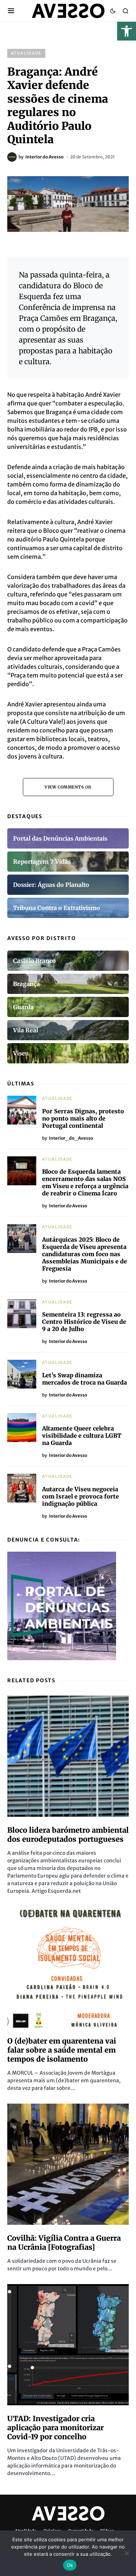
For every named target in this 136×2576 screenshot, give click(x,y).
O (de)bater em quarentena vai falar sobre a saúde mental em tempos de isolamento (62, 2050)
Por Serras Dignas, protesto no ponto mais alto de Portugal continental (83, 1118)
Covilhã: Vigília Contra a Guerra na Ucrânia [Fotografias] (64, 2243)
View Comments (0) (68, 787)
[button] (127, 31)
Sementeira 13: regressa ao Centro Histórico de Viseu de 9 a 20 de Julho (84, 1322)
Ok (70, 2565)
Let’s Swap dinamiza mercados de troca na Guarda (85, 1379)
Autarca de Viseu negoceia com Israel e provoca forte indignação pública (81, 1496)
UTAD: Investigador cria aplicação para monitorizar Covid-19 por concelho (55, 2428)
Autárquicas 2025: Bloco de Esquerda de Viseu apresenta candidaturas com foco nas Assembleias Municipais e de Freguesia (85, 1254)
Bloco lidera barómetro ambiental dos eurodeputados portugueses (68, 1835)
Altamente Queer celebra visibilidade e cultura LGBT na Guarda (82, 1436)
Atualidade (26, 53)
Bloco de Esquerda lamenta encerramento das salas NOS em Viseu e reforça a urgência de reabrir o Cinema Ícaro (85, 1182)
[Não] (127, 2553)
